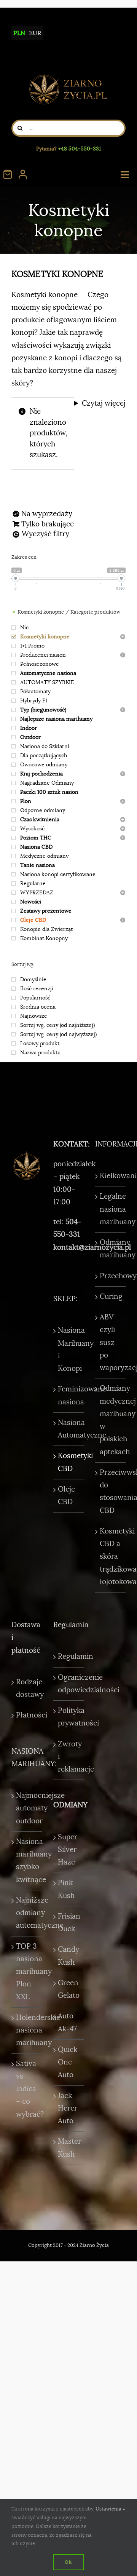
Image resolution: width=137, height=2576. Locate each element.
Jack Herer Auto (68, 2108)
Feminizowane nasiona (69, 1395)
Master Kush (69, 2148)
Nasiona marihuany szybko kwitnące (27, 1861)
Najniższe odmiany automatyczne (27, 1913)
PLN (19, 33)
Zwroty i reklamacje (69, 1757)
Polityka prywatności (69, 1717)
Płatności (27, 1715)
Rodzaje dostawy (27, 1688)
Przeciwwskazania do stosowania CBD (111, 1492)
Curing (111, 1297)
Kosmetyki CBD (69, 1462)
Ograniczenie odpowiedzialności (69, 1684)
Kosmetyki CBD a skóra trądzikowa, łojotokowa (111, 1557)
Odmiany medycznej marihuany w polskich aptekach (111, 1420)
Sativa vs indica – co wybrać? (27, 2089)
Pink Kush (66, 1889)
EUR (35, 33)
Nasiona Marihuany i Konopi (69, 1350)
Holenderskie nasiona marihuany (27, 2030)
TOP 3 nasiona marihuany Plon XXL (27, 1972)
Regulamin (69, 1657)
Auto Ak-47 (67, 2022)
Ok (68, 2562)
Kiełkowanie (111, 1176)
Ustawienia (109, 2509)
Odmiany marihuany (111, 1249)
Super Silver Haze (68, 1850)
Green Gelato (69, 1989)
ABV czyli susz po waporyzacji (111, 1342)
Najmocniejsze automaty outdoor (27, 1808)
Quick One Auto (68, 2062)
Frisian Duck (69, 1923)
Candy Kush (68, 1956)
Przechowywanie (111, 1276)
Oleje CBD (66, 1496)
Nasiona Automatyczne (69, 1429)
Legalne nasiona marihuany (111, 1209)
